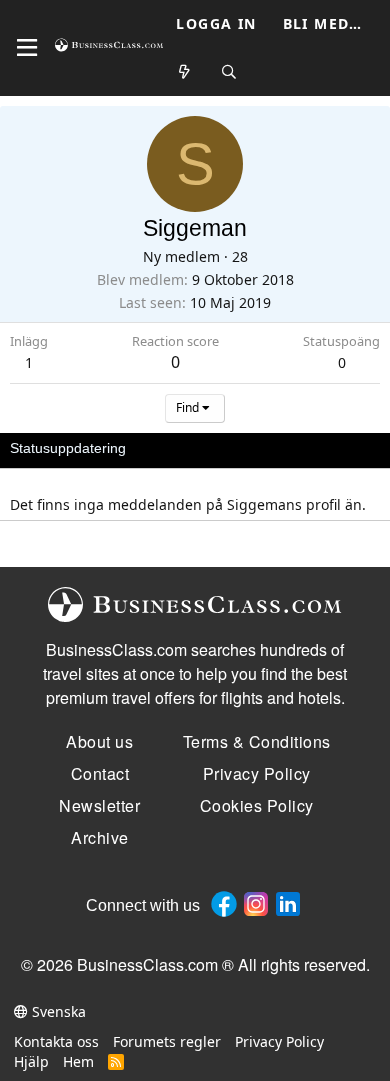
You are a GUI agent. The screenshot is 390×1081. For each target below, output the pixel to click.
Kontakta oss (56, 1041)
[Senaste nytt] (185, 72)
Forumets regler (167, 1041)
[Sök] (229, 72)
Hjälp (31, 1061)
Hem (78, 1061)
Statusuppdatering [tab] (68, 448)
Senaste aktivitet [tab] (198, 448)
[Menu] (27, 48)
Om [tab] (340, 448)
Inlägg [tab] (289, 448)
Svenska (57, 1011)
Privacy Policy (279, 1041)
